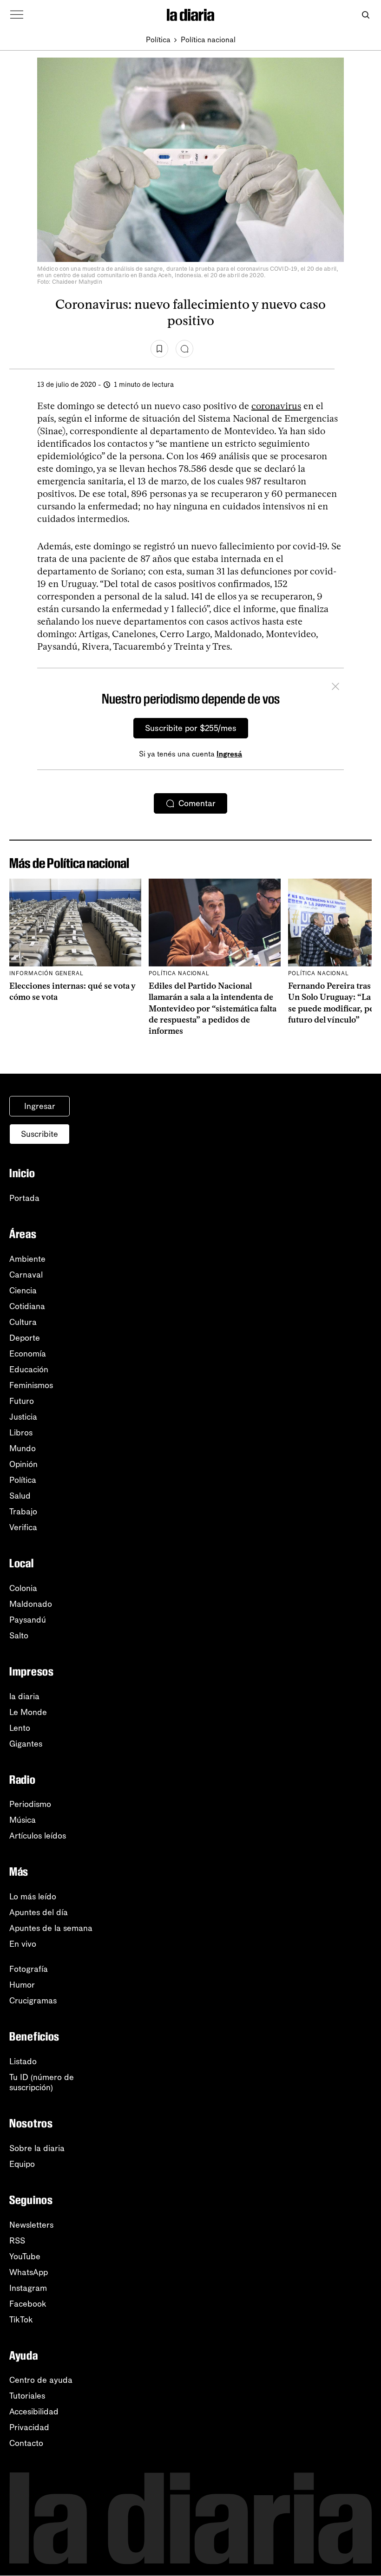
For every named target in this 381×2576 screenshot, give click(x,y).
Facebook (28, 2304)
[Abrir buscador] (365, 15)
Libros (21, 1433)
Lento (20, 1728)
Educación (29, 1370)
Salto (19, 1636)
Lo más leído (33, 1897)
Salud (20, 1496)
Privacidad (29, 2427)
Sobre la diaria (37, 2148)
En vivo (23, 1944)
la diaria (24, 1696)
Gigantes (26, 1744)
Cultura (23, 1322)
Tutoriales (27, 2396)
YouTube (25, 2256)
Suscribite (39, 1134)
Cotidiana (27, 1306)
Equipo (22, 2164)
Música (23, 1820)
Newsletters (31, 2225)
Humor (22, 1985)
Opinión (23, 1464)
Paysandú (28, 1620)
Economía (28, 1354)
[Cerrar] (335, 688)
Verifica (23, 1527)
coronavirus (276, 406)
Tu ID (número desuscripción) (42, 2082)
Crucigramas (33, 2001)
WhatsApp (29, 2272)
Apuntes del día (39, 1912)
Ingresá (229, 754)
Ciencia (23, 1291)
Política (158, 40)
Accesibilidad (34, 2412)
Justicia (23, 1417)
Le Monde (28, 1712)
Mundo (23, 1448)
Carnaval (26, 1275)
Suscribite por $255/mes (191, 728)
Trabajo (23, 1512)
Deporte (25, 1338)
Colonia (23, 1588)
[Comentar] (184, 349)
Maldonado (31, 1604)
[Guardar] (159, 349)
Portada (24, 1198)
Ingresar (40, 1106)
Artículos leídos (38, 1836)
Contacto (26, 2443)
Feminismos (31, 1385)
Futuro (22, 1401)
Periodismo (30, 1804)
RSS (17, 2241)
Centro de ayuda (41, 2380)
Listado (23, 2061)
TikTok (21, 2320)
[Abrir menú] (17, 15)
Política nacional (208, 40)
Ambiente (27, 1259)
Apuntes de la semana (51, 1928)
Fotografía (29, 1969)
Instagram (28, 2288)
